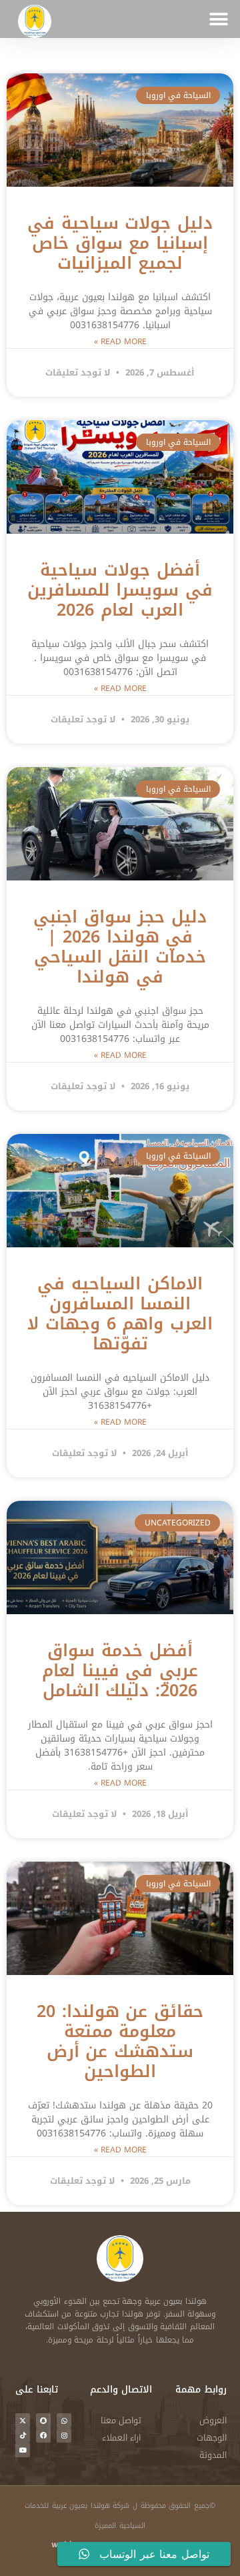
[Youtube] (23, 2450)
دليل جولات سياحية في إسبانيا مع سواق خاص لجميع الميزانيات (120, 243)
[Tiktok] (23, 2435)
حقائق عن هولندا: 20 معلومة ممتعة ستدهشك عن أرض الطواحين (120, 2041)
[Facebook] (43, 2435)
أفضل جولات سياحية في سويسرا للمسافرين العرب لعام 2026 (120, 590)
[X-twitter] (23, 2421)
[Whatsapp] (64, 2421)
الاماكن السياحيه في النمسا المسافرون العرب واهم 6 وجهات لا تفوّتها (120, 1314)
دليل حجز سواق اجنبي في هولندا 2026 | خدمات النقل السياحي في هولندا (120, 947)
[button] (218, 19)
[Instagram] (64, 2435)
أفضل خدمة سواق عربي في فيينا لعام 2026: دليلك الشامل (120, 1671)
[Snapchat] (43, 2421)
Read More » (120, 342)
